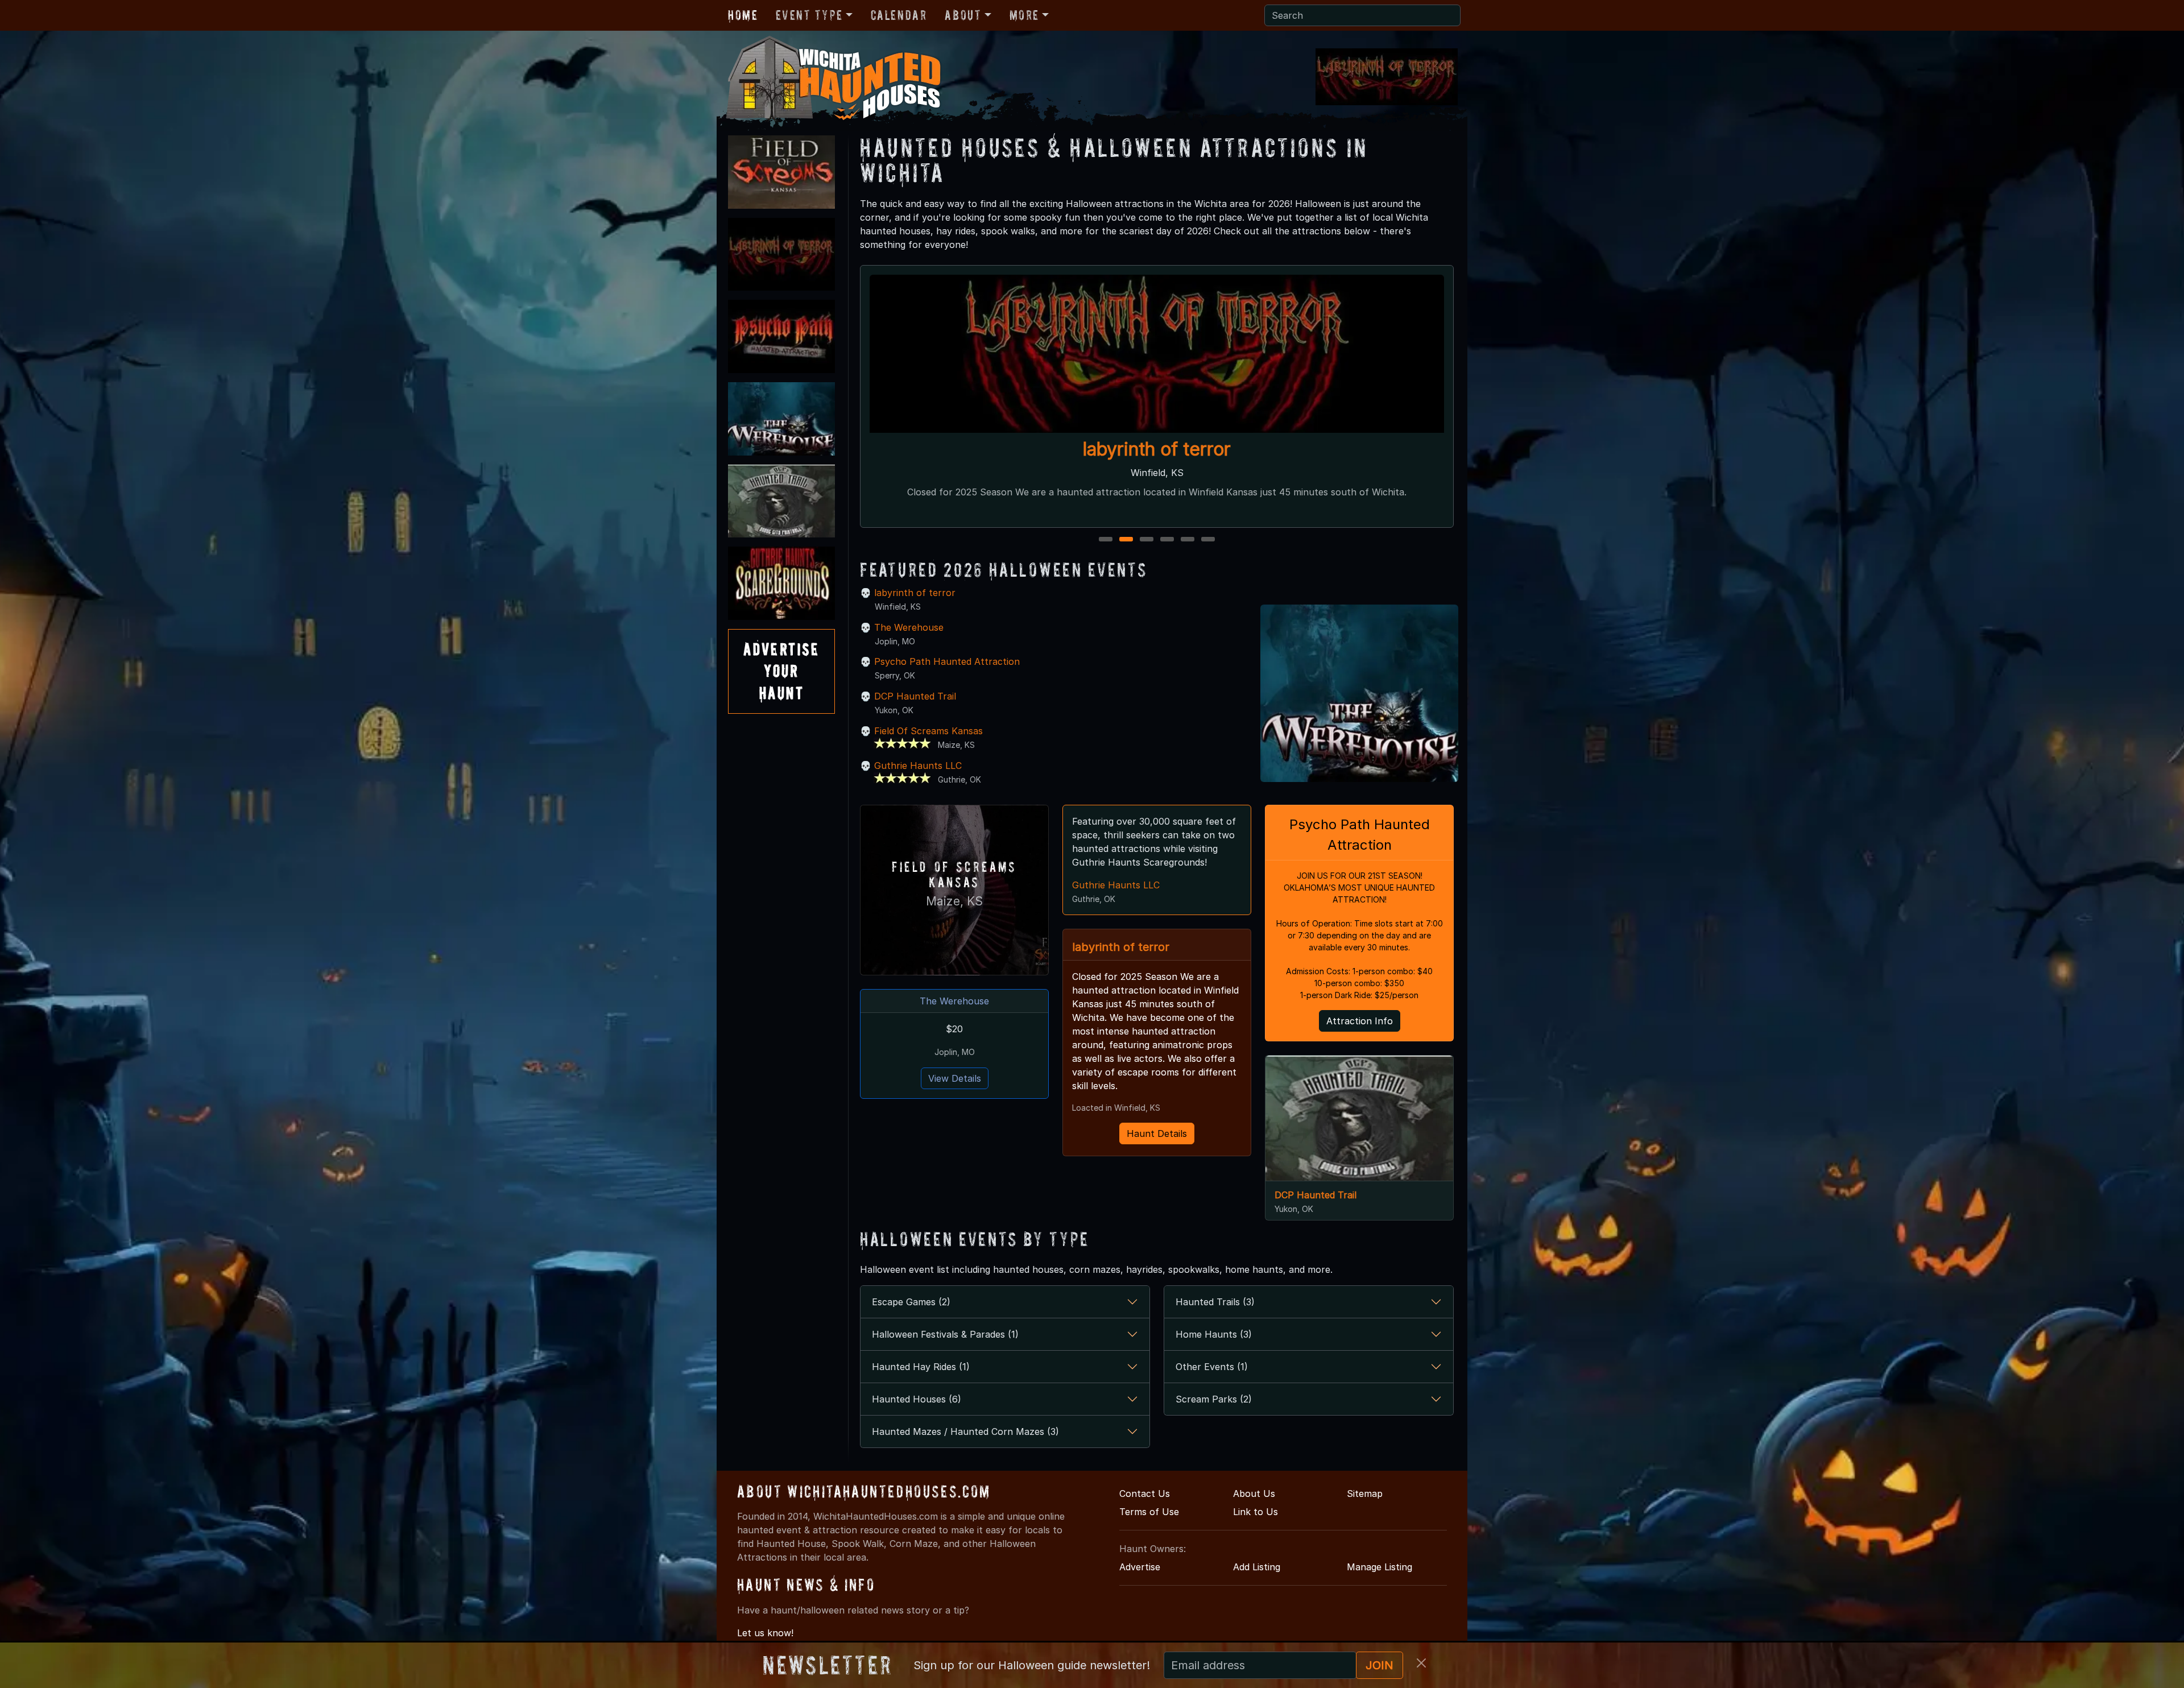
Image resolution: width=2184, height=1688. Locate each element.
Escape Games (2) (911, 1302)
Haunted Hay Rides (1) (921, 1367)
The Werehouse (1157, 449)
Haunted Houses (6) (917, 1399)
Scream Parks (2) (1214, 1399)
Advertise (1140, 1567)
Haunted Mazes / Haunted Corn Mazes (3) (965, 1432)
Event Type (809, 15)
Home (743, 15)
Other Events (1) (1212, 1367)
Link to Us (1256, 1512)
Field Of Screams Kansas (928, 731)
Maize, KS (954, 901)
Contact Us (1145, 1493)
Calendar (899, 15)
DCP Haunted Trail (915, 696)
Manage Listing (1380, 1567)
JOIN (1380, 1665)
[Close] (1421, 1663)
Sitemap (1365, 1493)
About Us (1254, 1493)
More (1024, 15)
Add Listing (1257, 1567)
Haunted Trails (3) (1215, 1302)
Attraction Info (1360, 1021)
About (963, 15)
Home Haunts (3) (1214, 1334)
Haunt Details (1157, 1133)
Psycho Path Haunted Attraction (947, 661)
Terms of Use (1149, 1512)
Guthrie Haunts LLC (918, 766)
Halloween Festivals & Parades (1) (945, 1334)
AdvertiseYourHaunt (781, 671)
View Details (955, 1078)
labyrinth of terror (915, 593)
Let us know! (765, 1633)
